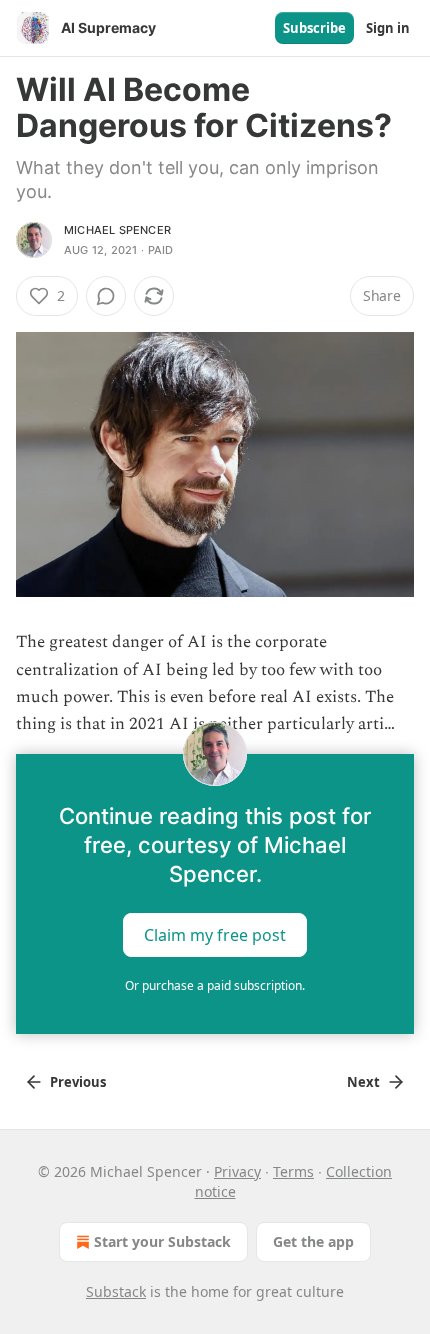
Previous (78, 1082)
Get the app (313, 1241)
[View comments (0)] (106, 296)
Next (363, 1082)
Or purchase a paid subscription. (215, 985)
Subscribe (314, 28)
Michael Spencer (117, 230)
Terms (293, 1171)
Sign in (388, 28)
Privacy (237, 1171)
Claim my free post (215, 935)
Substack (116, 1291)
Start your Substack (162, 1241)
